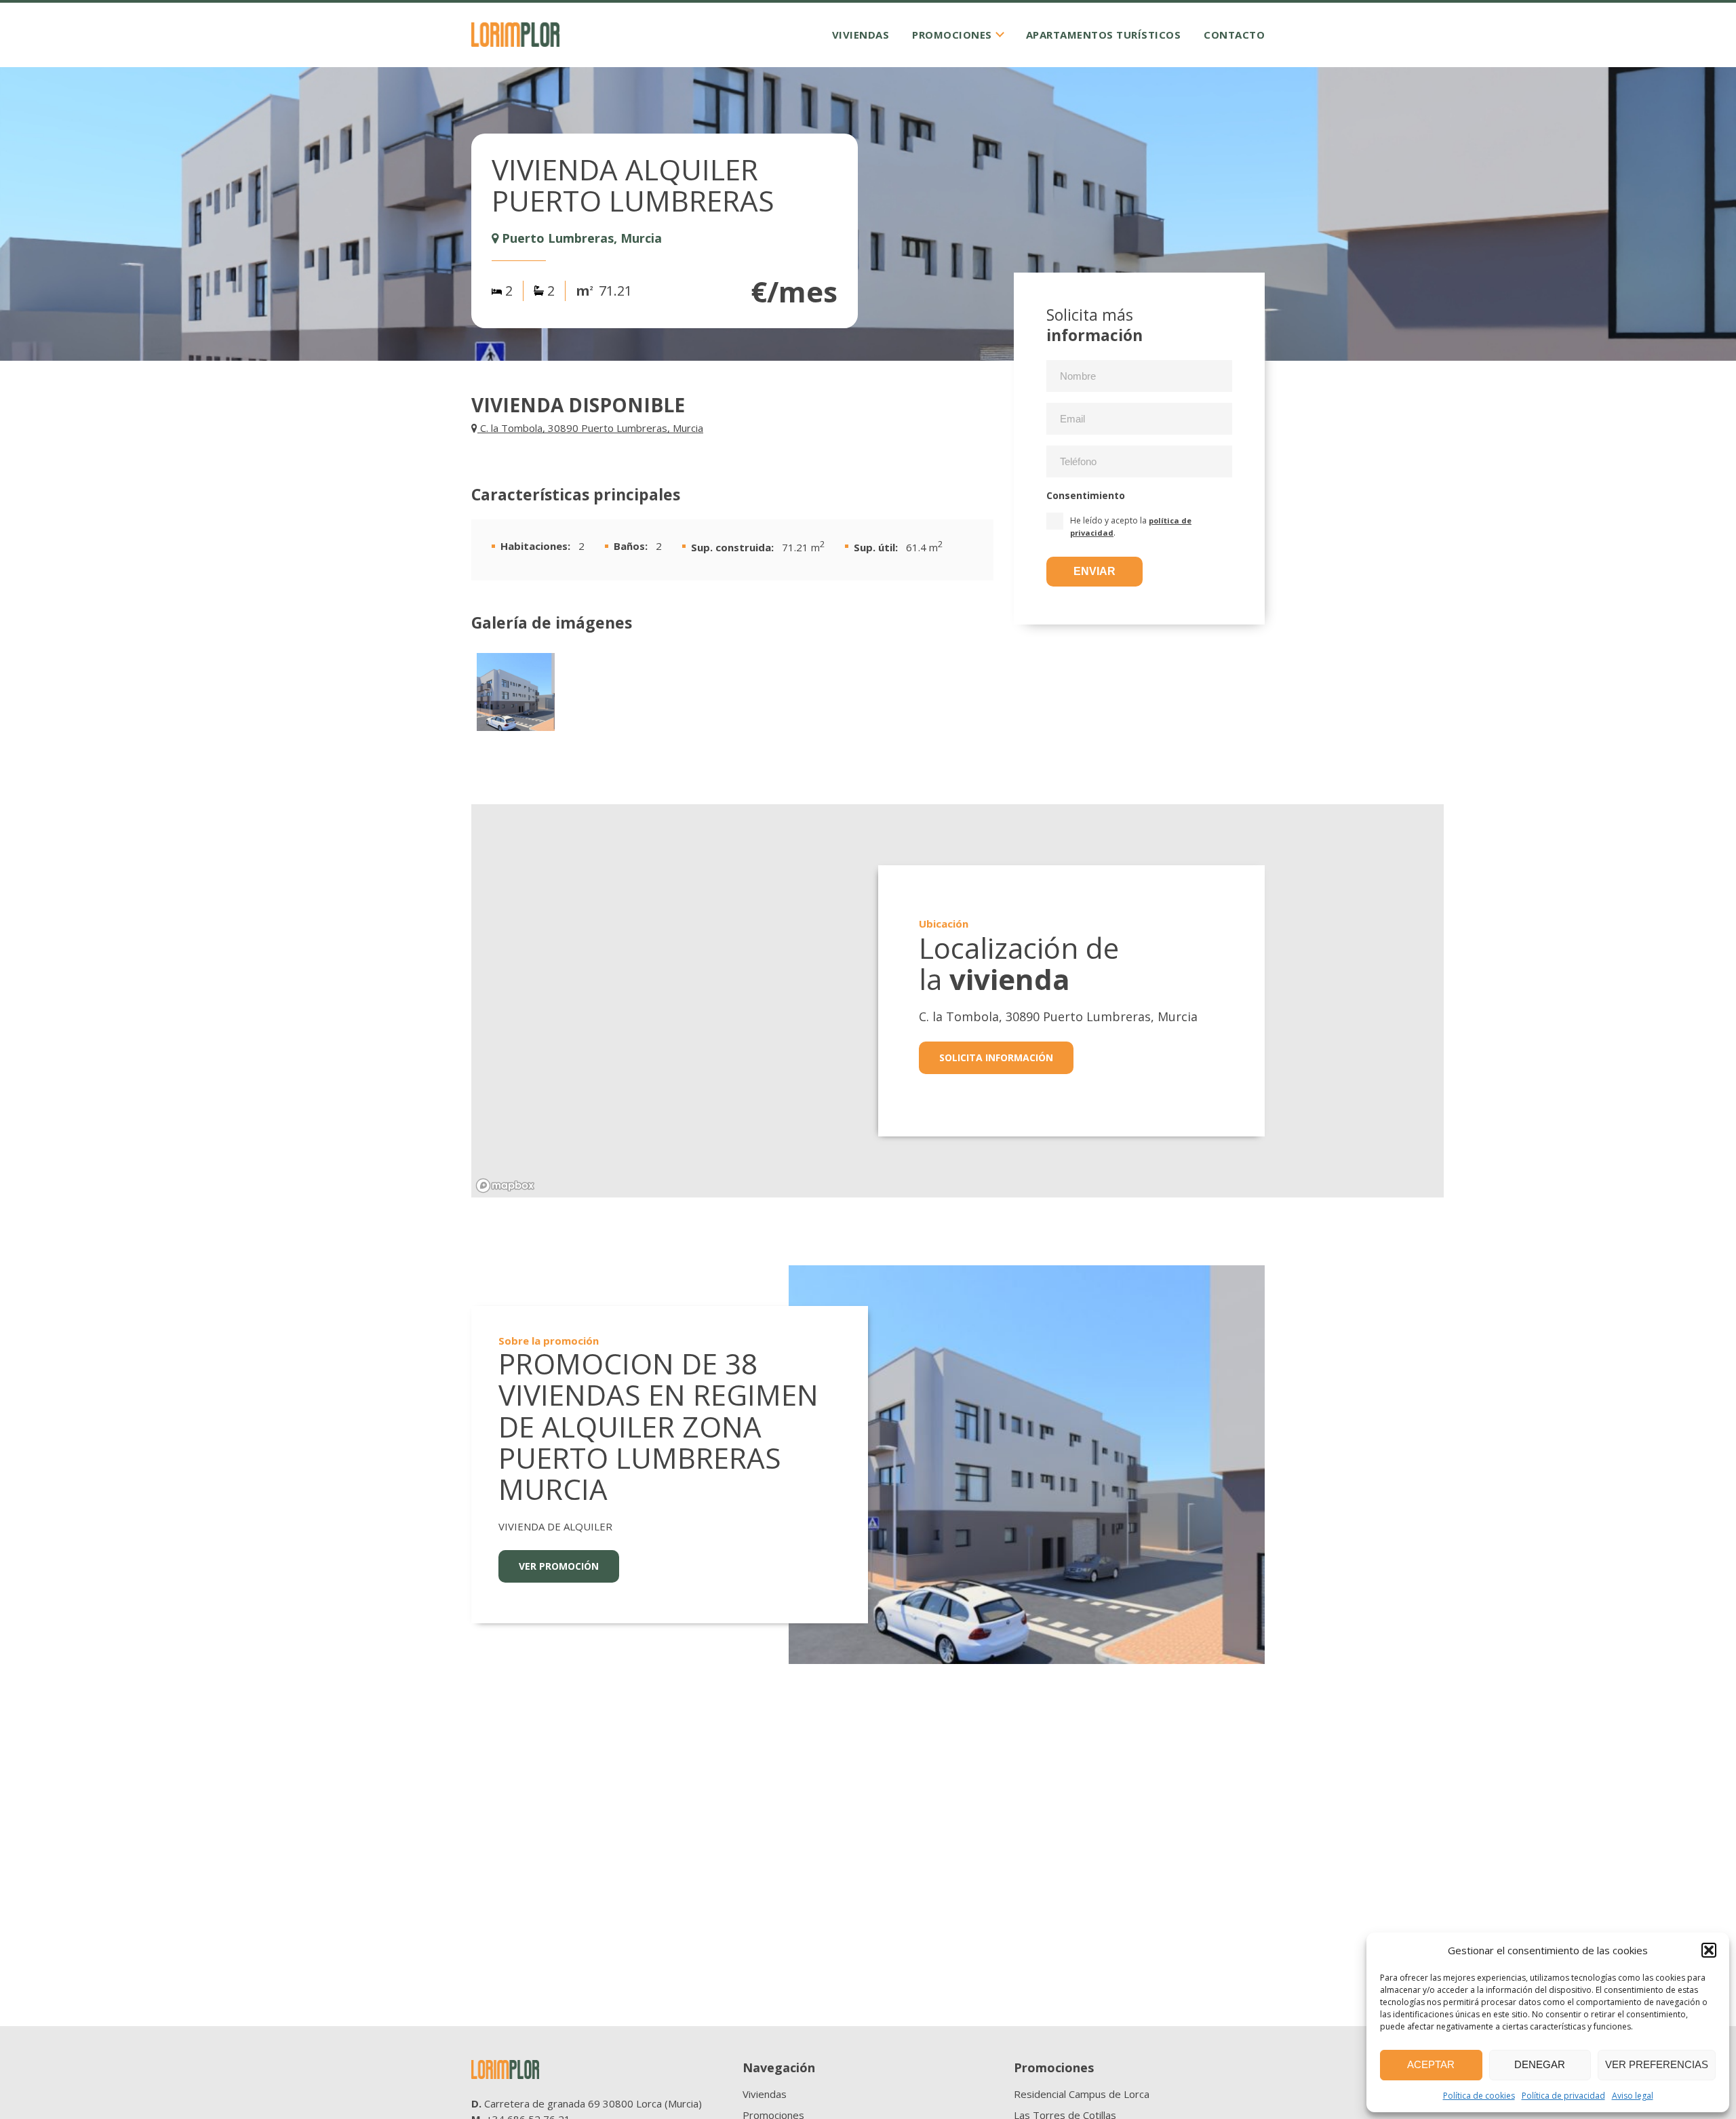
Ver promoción (559, 1566)
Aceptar (1431, 2064)
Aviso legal (1633, 2096)
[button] (1709, 1950)
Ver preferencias (1657, 2064)
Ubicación (944, 924)
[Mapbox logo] (505, 1186)
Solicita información (996, 1057)
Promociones (952, 35)
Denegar (1540, 2064)
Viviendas (861, 35)
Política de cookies (1479, 2096)
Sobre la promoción (549, 1341)
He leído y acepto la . (1131, 526)
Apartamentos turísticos (1104, 35)
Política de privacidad (1563, 2096)
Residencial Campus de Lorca (1082, 2094)
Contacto (1234, 35)
